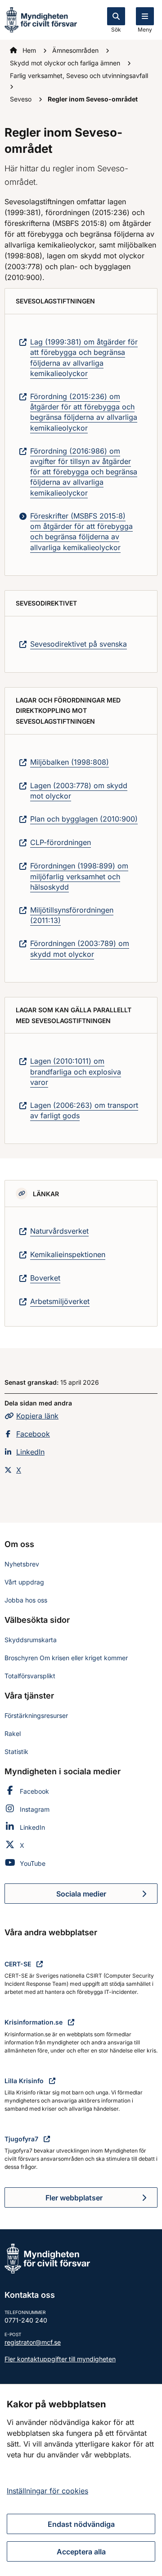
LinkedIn (30, 1452)
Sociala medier (107, 1896)
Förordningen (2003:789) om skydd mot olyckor (80, 948)
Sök (116, 30)
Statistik (16, 1752)
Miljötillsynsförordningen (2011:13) (72, 915)
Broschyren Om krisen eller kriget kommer (66, 1658)
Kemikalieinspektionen (68, 1254)
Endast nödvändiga (81, 2524)
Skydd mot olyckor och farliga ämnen (66, 63)
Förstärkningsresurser (36, 1715)
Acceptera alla (81, 2552)
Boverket (45, 1278)
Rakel (13, 1733)
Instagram (35, 1809)
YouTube (33, 1863)
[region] (81, 2480)
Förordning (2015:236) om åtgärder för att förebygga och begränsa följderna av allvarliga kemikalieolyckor (84, 412)
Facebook (33, 1434)
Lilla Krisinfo (25, 2081)
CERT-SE (19, 1964)
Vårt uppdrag (24, 1582)
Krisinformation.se (34, 2022)
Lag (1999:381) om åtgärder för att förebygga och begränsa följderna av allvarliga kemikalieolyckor (84, 358)
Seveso (22, 99)
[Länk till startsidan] (41, 19)
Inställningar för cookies (47, 2491)
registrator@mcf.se (33, 2342)
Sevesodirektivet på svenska (79, 644)
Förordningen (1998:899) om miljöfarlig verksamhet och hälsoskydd (79, 876)
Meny (145, 30)
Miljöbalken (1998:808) (70, 762)
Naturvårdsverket (59, 1231)
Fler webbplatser (74, 2198)
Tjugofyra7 (22, 2139)
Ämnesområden (76, 50)
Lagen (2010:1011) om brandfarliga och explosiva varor (76, 1071)
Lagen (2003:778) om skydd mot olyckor (79, 791)
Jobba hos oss (26, 1600)
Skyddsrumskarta (31, 1640)
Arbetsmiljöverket (60, 1301)
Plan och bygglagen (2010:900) (84, 819)
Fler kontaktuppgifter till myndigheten (60, 2359)
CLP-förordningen (61, 842)
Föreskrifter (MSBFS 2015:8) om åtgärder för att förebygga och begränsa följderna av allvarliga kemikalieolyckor (81, 532)
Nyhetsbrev (22, 1564)
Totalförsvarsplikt (30, 1676)
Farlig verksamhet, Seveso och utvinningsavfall (79, 76)
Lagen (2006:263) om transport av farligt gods (84, 1110)
